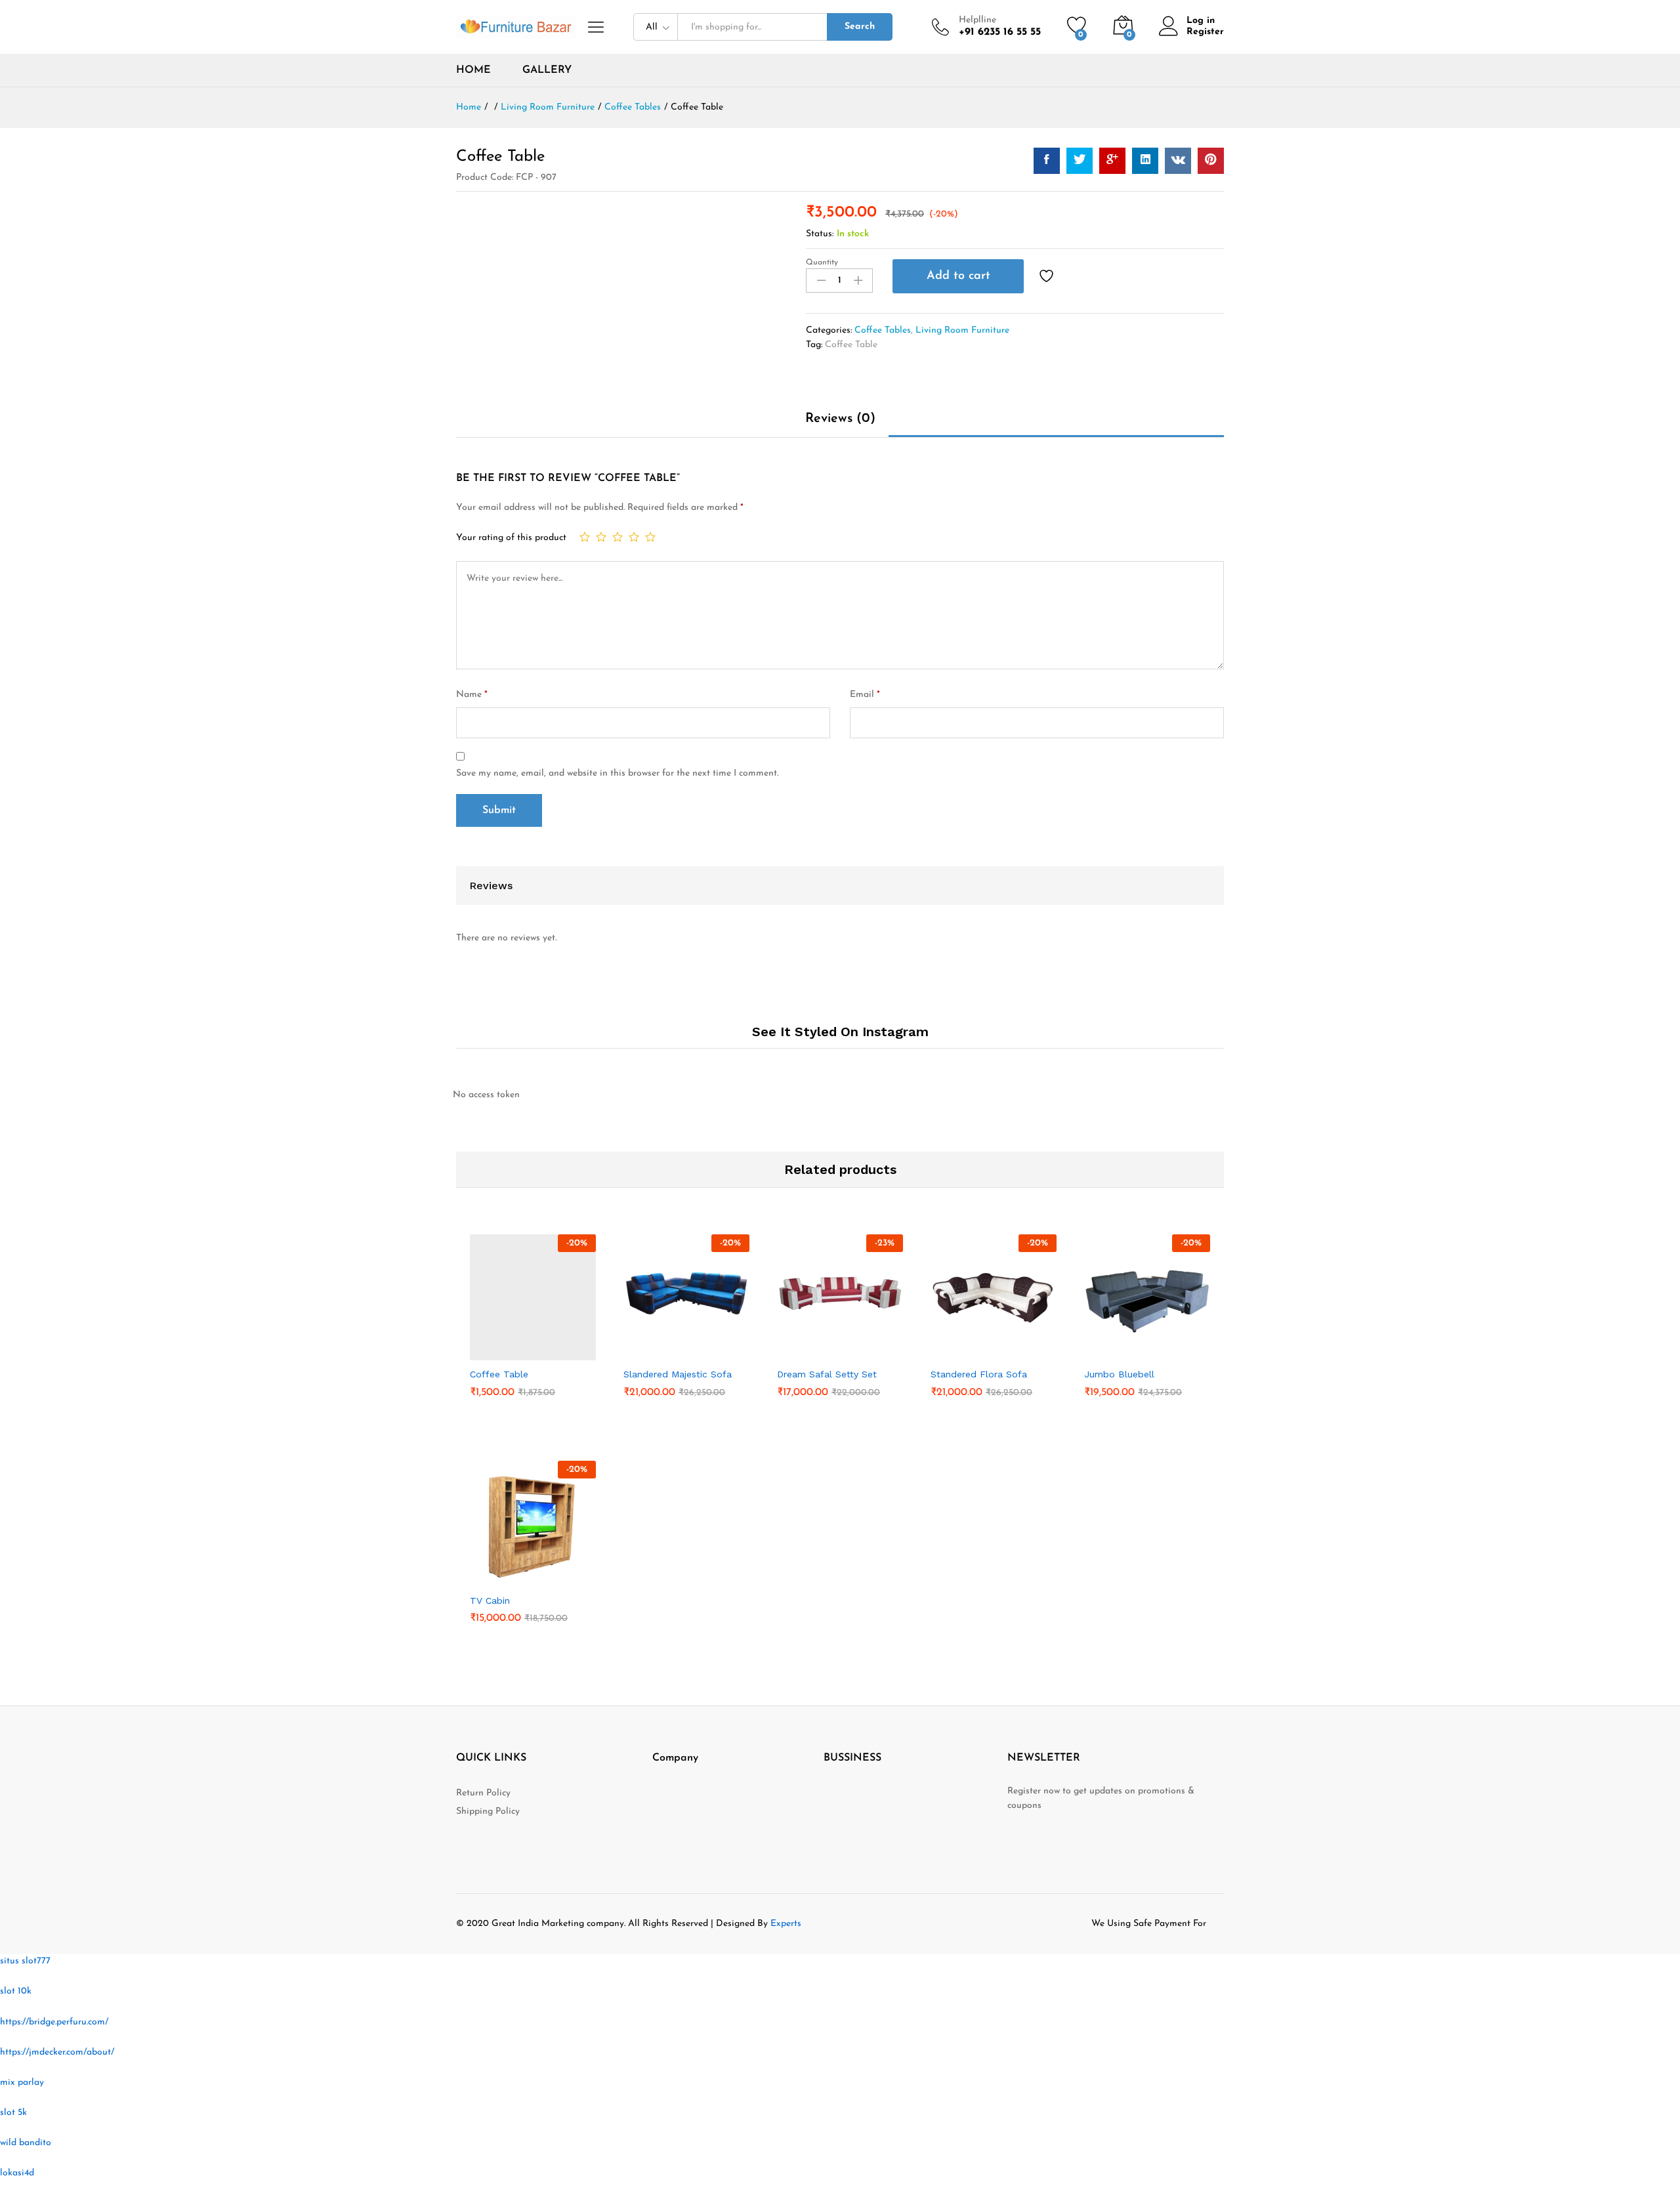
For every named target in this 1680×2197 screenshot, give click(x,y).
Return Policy (483, 1793)
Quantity (822, 262)
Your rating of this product (511, 538)
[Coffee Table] (1047, 161)
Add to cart (958, 276)
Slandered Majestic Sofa (678, 1374)
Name (472, 695)
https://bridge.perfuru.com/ (54, 2022)
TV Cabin (490, 1601)
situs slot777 (25, 1961)
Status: (820, 234)
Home (473, 70)
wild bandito (26, 2143)
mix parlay (22, 2082)
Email (865, 695)
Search (860, 27)
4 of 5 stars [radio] (634, 537)
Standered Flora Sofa (979, 1374)
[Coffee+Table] (1080, 161)
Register (1205, 32)
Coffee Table (851, 345)
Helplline (977, 20)
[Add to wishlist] (1048, 276)
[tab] (840, 425)
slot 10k (16, 1991)
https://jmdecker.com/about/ (57, 2052)
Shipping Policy (488, 1811)
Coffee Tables (883, 330)
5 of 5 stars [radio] (650, 537)
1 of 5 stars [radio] (585, 537)
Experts (786, 1924)
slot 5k (13, 2113)
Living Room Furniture (962, 330)
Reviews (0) (840, 419)
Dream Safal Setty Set (827, 1374)
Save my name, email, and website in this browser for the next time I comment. (617, 773)
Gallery (547, 70)
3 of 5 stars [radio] (618, 537)
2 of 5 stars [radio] (601, 537)
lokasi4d (17, 2173)
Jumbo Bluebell (1119, 1374)
